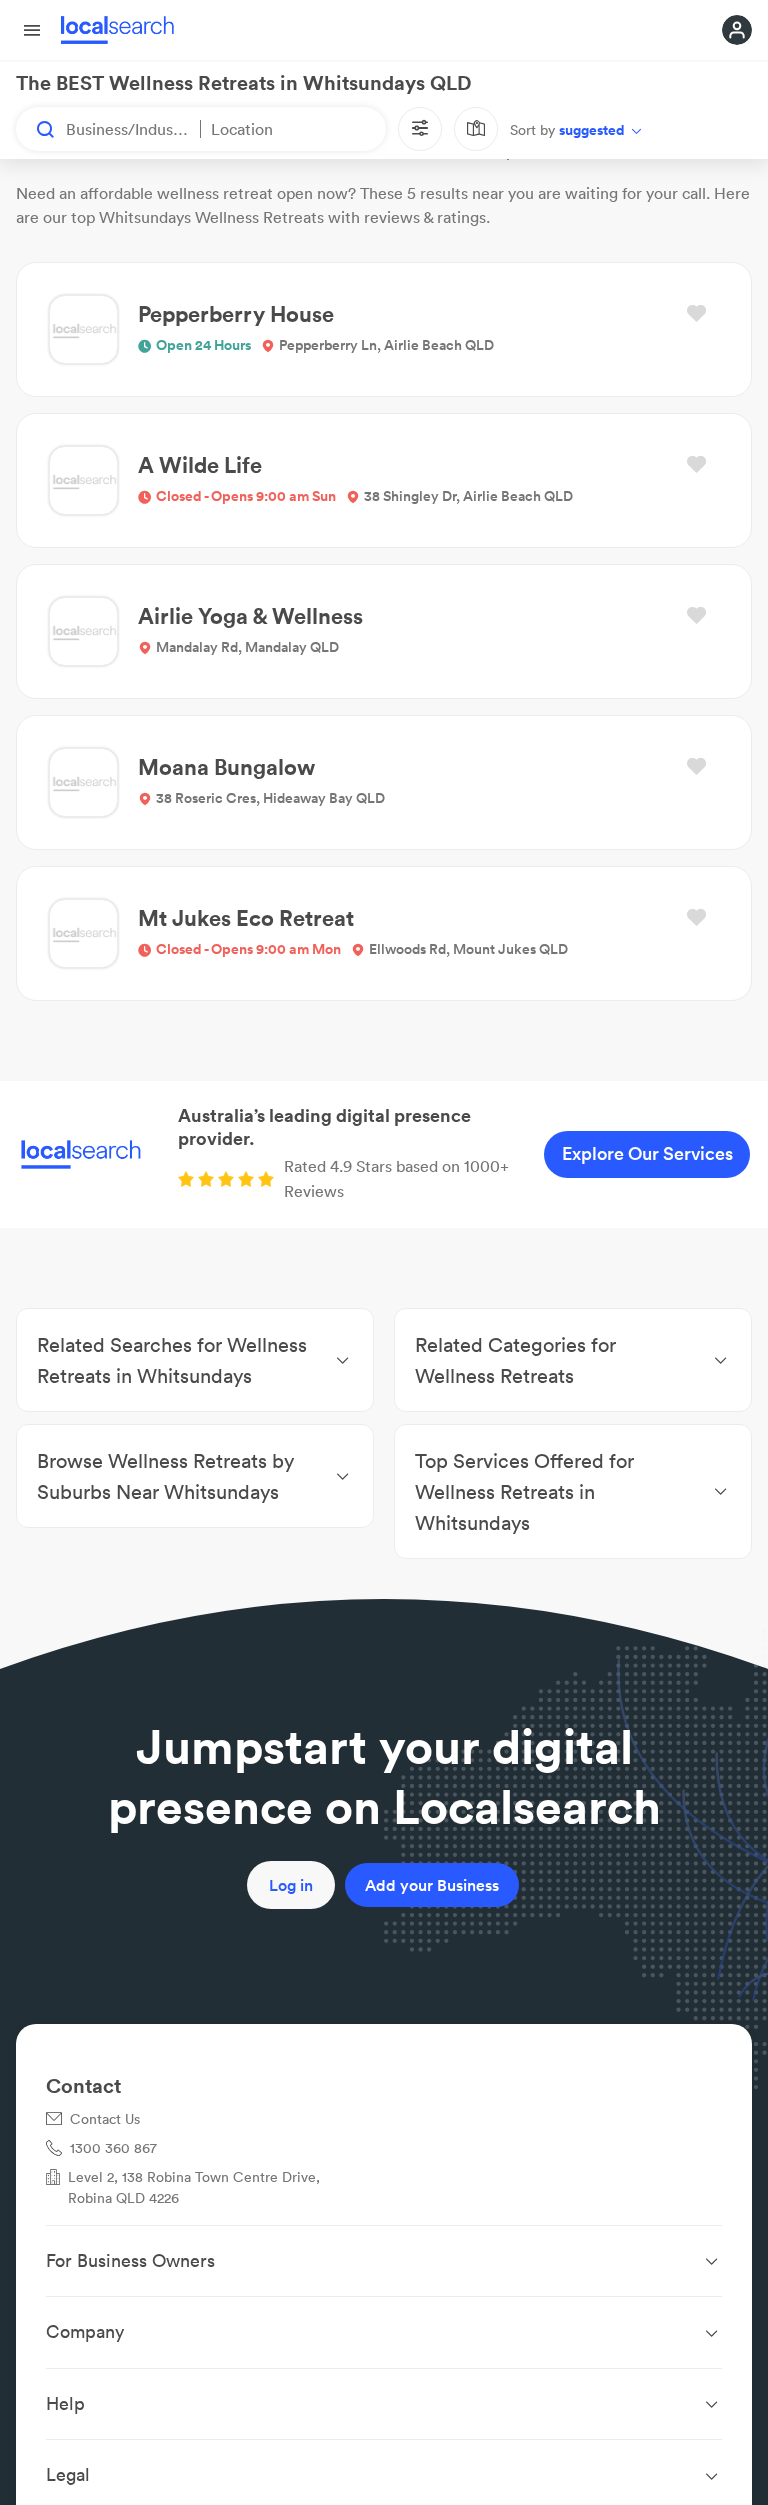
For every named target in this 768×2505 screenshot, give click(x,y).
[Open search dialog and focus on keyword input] (36, 129)
